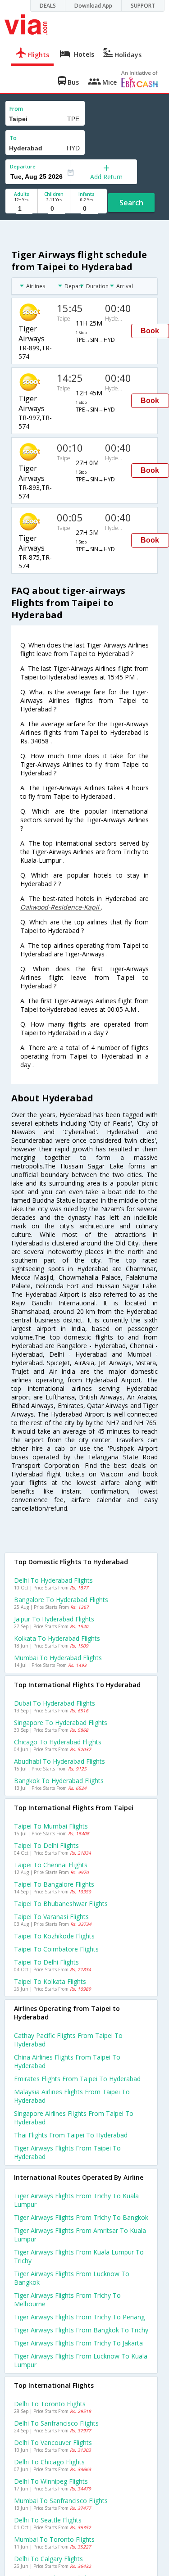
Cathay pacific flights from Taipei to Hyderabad (68, 2040)
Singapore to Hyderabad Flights (61, 1723)
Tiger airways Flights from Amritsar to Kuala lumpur (80, 2235)
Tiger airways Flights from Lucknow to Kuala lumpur (81, 2360)
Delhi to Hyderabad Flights (53, 1580)
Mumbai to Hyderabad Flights (58, 1658)
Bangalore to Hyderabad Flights (61, 1600)
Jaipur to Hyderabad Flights (54, 1619)
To (13, 138)
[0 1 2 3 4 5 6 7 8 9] (54, 209)
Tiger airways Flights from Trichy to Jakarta (78, 2343)
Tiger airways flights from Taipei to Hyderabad (67, 2152)
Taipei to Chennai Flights (51, 1865)
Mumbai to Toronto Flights (54, 2539)
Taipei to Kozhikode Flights (54, 1936)
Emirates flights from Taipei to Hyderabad (77, 2079)
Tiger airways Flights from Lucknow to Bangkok (72, 2278)
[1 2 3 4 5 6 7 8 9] (21, 209)
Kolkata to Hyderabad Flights (57, 1638)
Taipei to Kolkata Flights (50, 1981)
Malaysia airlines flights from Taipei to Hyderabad (72, 2096)
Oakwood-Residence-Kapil (61, 907)
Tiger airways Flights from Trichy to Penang (79, 2317)
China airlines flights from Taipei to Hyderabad (67, 2061)
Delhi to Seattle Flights (48, 2520)
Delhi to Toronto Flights (50, 2404)
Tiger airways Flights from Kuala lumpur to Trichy (79, 2256)
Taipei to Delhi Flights (46, 1845)
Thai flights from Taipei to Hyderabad (71, 2135)
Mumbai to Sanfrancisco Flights (61, 2501)
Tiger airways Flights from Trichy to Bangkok (81, 2217)
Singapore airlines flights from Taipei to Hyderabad (74, 2118)
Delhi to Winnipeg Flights (51, 2481)
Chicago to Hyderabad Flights (58, 1742)
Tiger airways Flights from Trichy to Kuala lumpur (76, 2200)
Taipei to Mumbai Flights (51, 1826)
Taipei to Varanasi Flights (51, 1917)
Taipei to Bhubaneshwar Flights (61, 1904)
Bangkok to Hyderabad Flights (59, 1781)
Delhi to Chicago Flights (49, 2462)
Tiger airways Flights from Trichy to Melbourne (67, 2300)
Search (131, 203)
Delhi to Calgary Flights (48, 2559)
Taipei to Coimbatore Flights (56, 1949)
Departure (23, 166)
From (16, 109)
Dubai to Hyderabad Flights (55, 1703)
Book (150, 331)
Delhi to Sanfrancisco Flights (56, 2423)
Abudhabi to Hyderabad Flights (59, 1761)
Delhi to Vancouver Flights (53, 2442)
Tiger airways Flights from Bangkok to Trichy (81, 2330)
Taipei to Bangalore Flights (54, 1884)
